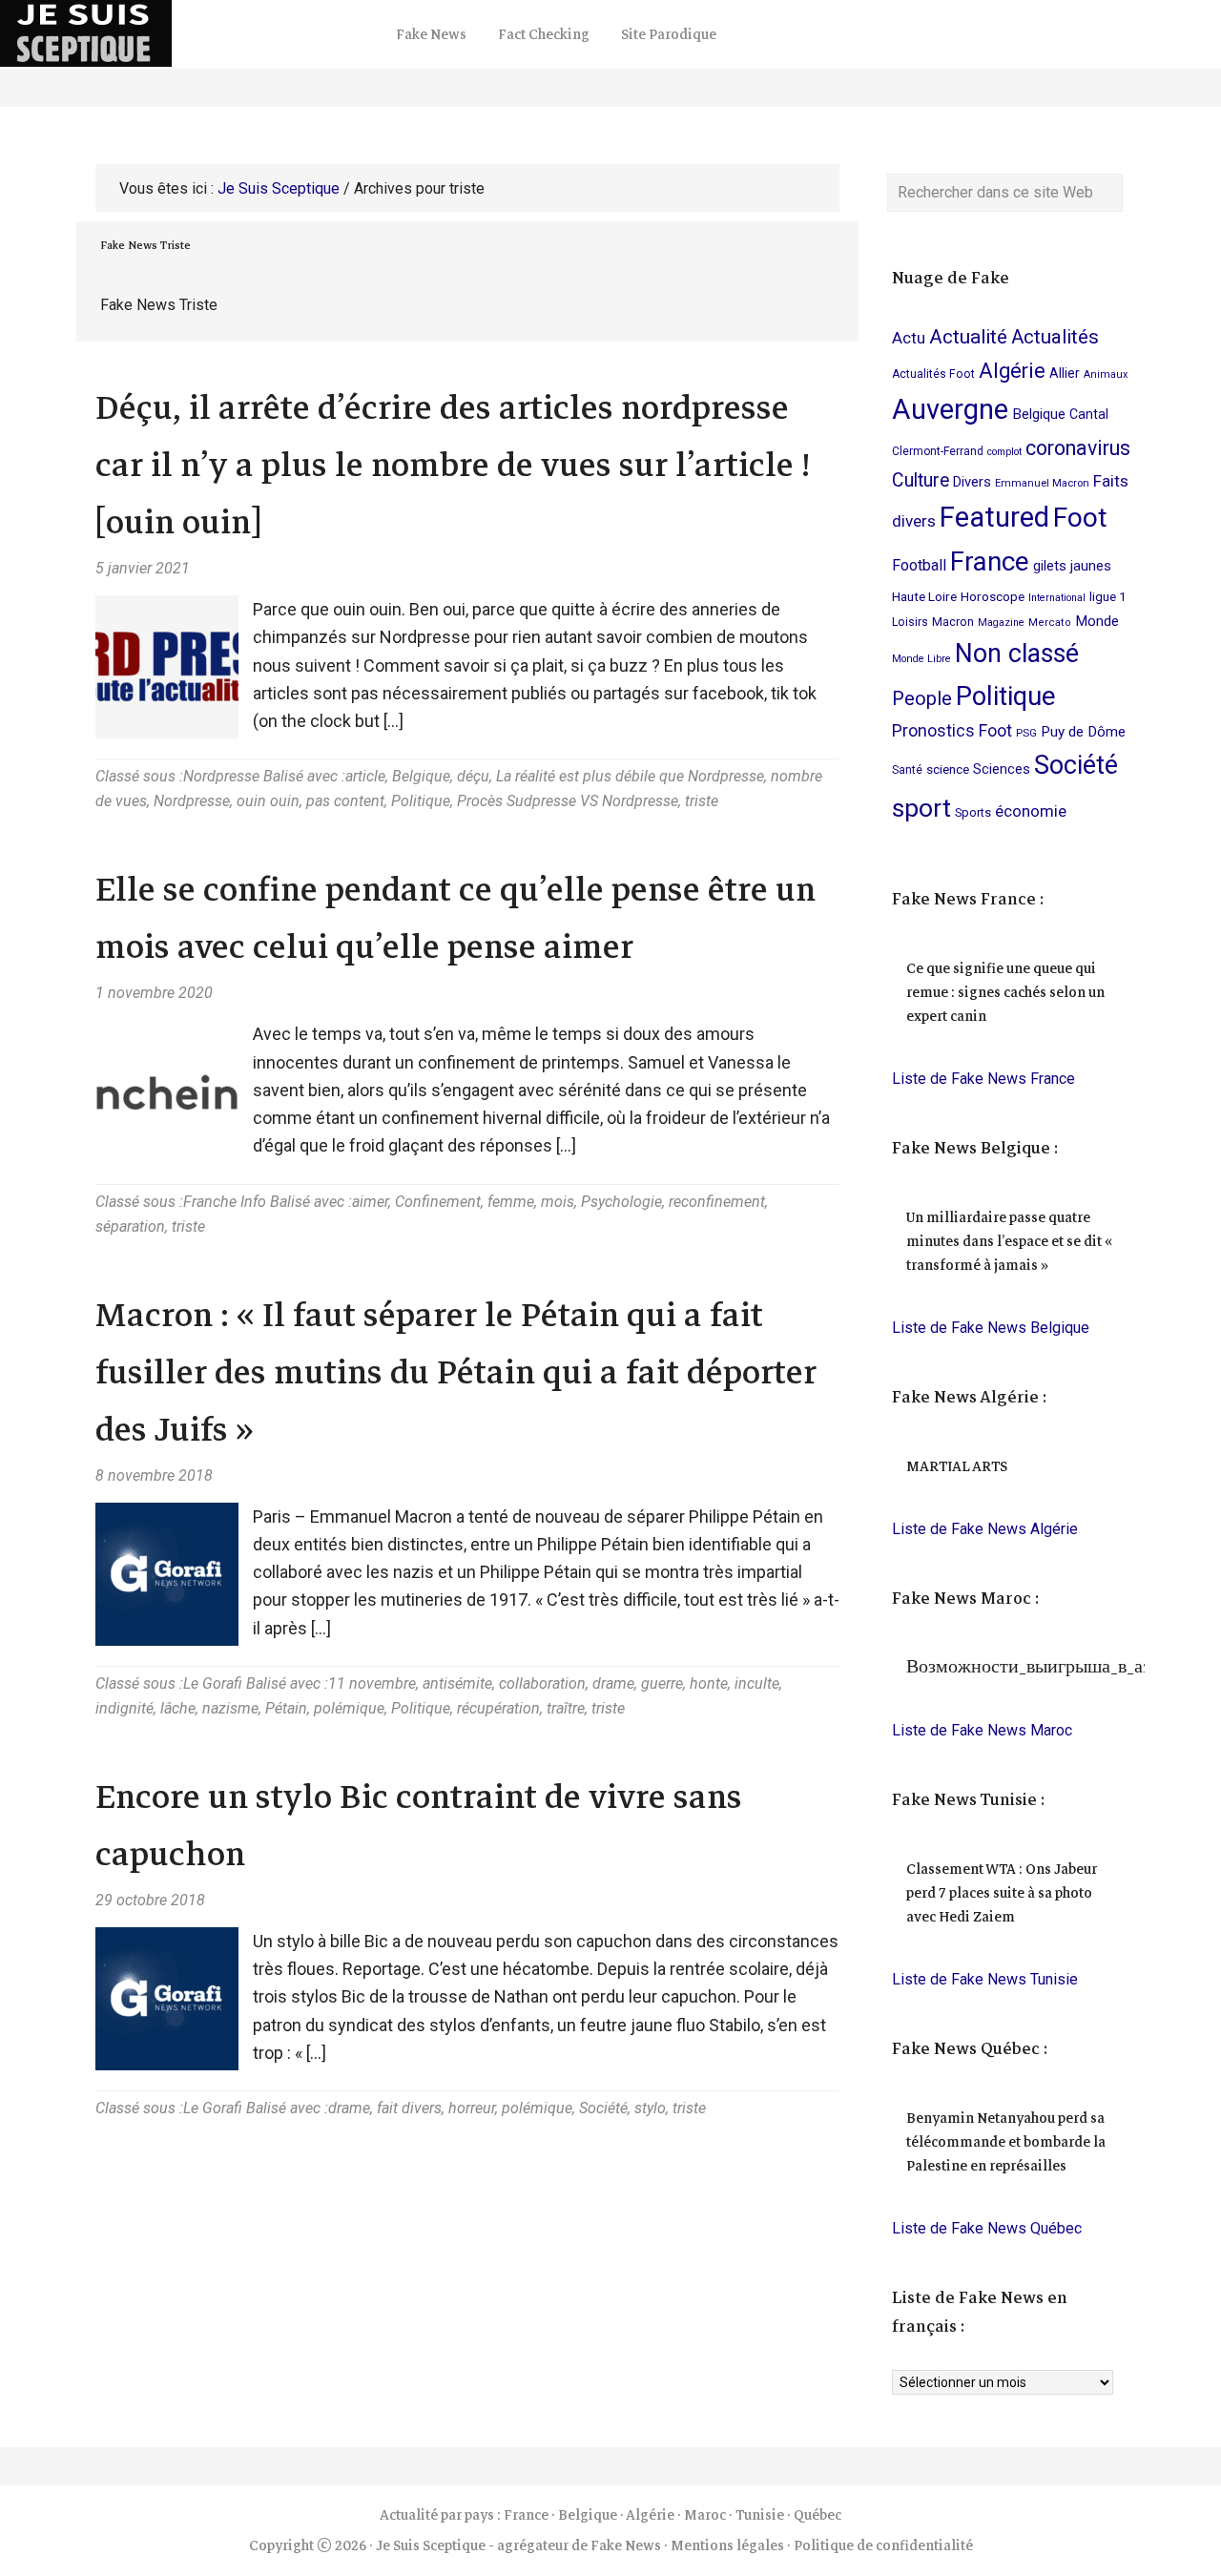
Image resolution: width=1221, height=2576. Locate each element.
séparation (130, 1226)
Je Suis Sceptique (191, 33)
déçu (473, 776)
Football (919, 565)
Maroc (705, 2515)
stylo (650, 2108)
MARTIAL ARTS (957, 1466)
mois (558, 1202)
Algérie (1012, 371)
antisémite (457, 1683)
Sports (973, 812)
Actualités (1055, 337)
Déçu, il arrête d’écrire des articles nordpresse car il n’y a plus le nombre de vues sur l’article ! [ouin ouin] (453, 465)
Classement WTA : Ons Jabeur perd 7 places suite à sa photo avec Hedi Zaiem (1002, 1893)
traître (566, 1708)
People (922, 698)
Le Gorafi (213, 1683)
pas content (345, 801)
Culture (921, 480)
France (990, 561)
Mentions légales (727, 2545)
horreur (472, 2108)
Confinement (438, 1202)
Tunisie (760, 2515)
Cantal (1089, 414)
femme (511, 1202)
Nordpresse (221, 776)
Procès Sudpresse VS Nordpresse (568, 801)
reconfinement (717, 1202)
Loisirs (910, 622)
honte (709, 1683)
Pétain (286, 1708)
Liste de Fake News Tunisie (985, 1979)
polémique (349, 1708)
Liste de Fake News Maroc (982, 1730)
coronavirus (1078, 448)
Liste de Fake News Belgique (991, 1328)
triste (702, 801)
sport (921, 808)
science (948, 769)
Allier (1065, 373)
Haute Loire (924, 596)
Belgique (421, 776)
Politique (421, 801)
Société (603, 2108)
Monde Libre (921, 659)
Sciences (1002, 769)
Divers (972, 482)
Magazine (1001, 623)
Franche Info (225, 1202)
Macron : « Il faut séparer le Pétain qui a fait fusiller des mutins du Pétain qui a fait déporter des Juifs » (456, 1372)
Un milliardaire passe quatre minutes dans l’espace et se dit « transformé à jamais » (1009, 1241)
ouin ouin (268, 801)
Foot (1080, 518)
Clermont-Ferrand (938, 451)
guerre (662, 1683)
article (365, 776)
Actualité (968, 337)
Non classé (1017, 654)
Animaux (1106, 374)
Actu (909, 338)
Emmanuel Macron (1042, 483)
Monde (1097, 621)
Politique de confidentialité (883, 2545)
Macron (953, 622)
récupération (498, 1708)
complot (1004, 452)
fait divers (409, 2108)
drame (613, 1683)
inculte (757, 1683)
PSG (1026, 733)
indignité (124, 1708)
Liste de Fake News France (983, 1079)
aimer (370, 1202)
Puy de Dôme (1083, 732)
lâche (178, 1708)
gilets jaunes (1072, 566)
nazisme (230, 1708)
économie (1031, 811)
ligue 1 (1108, 596)
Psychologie (621, 1202)
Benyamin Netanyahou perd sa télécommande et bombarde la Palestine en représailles (1006, 2142)
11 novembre (372, 1683)
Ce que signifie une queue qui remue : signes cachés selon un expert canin (1005, 992)
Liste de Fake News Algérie (985, 1529)
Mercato (1050, 623)
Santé (907, 770)
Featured (994, 517)
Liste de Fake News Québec (987, 2228)
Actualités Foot (933, 374)
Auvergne (950, 409)
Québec (817, 2515)
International (1057, 598)
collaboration (542, 1683)
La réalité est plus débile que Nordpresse (630, 776)
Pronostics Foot (952, 731)
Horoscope (993, 596)
